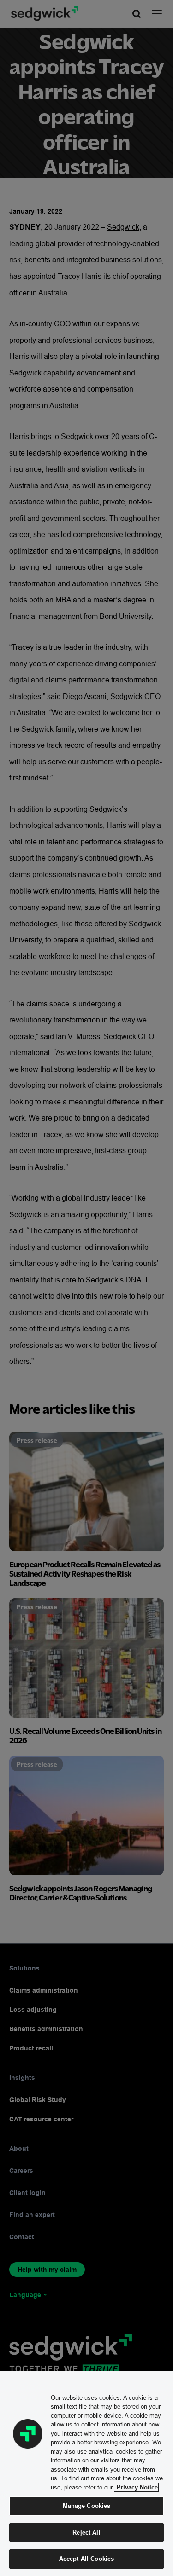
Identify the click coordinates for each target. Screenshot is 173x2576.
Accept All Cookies (86, 2559)
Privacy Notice (136, 2487)
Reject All (86, 2532)
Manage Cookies (87, 2506)
